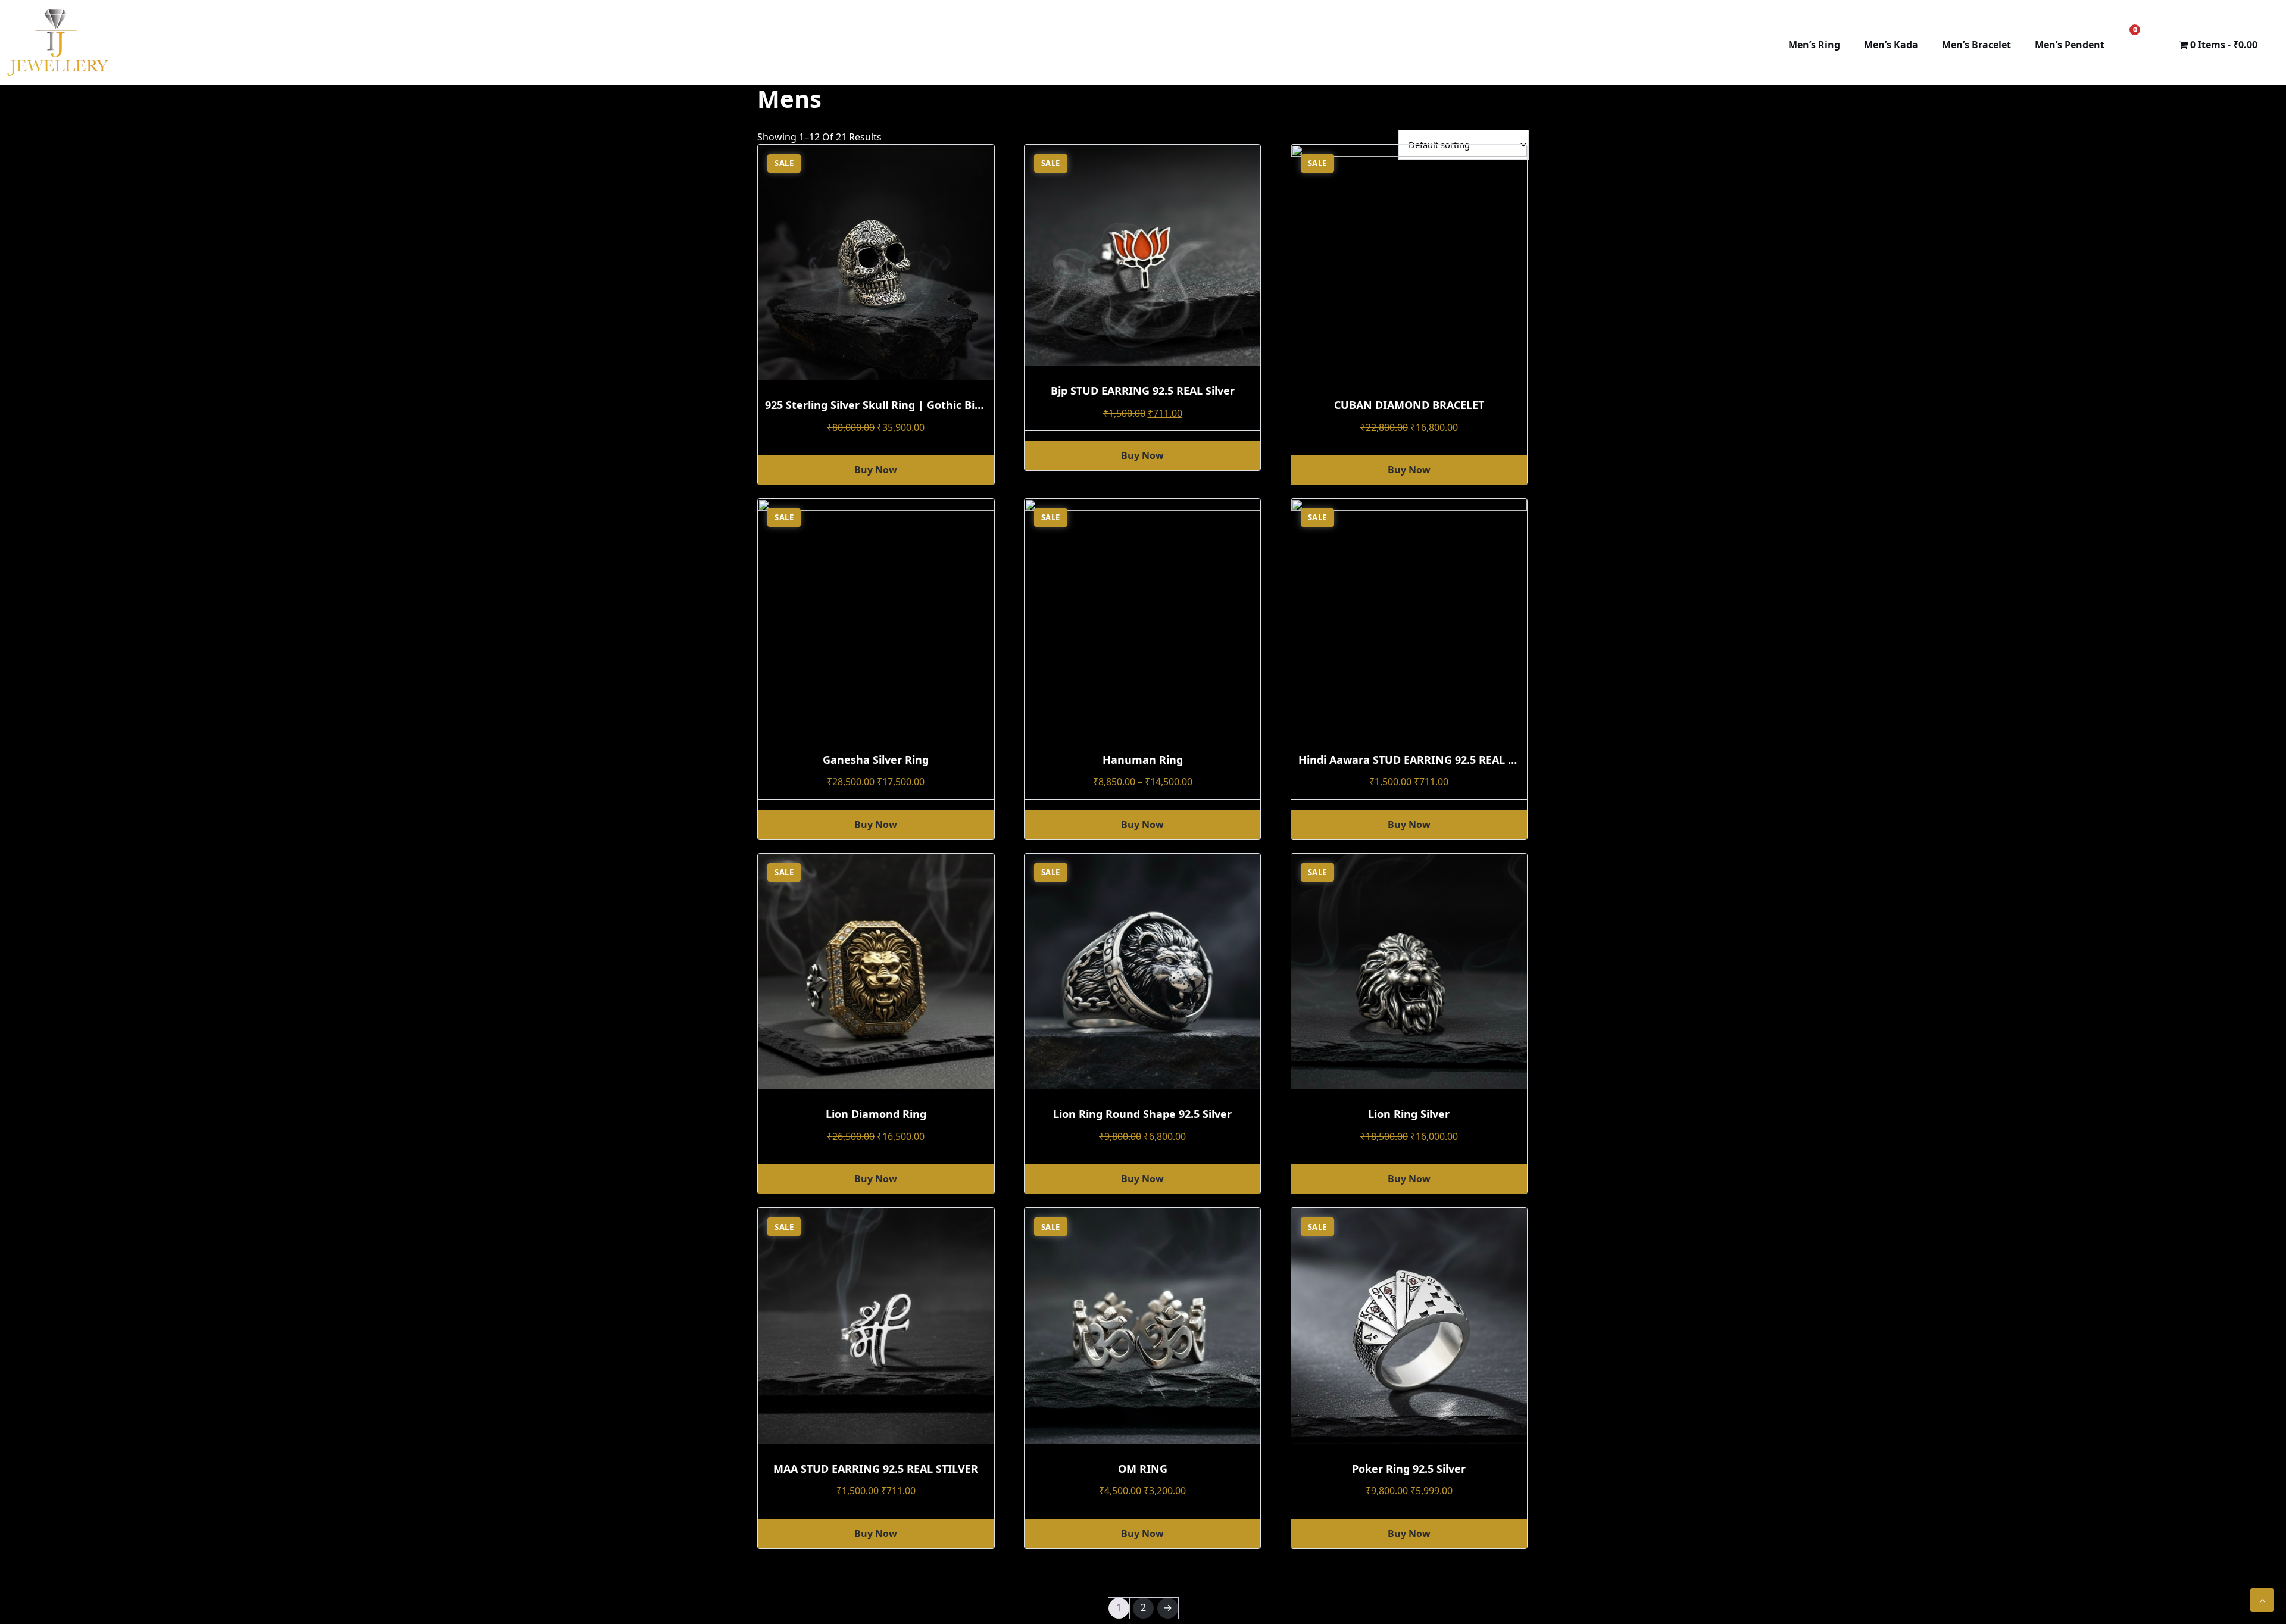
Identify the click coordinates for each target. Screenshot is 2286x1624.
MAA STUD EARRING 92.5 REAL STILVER (876, 1469)
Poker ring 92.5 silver (1409, 1469)
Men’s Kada (1891, 45)
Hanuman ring (1143, 760)
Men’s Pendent (2070, 45)
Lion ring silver (1409, 1114)
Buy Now (1142, 825)
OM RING (1143, 1469)
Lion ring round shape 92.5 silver (1142, 1114)
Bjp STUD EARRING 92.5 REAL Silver (1143, 391)
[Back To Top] (2262, 1600)
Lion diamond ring (876, 1114)
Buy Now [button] (876, 470)
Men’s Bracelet (1976, 45)
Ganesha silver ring (876, 760)
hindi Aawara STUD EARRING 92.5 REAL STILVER (1424, 760)
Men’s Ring (1814, 45)
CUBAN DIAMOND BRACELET (1409, 405)
